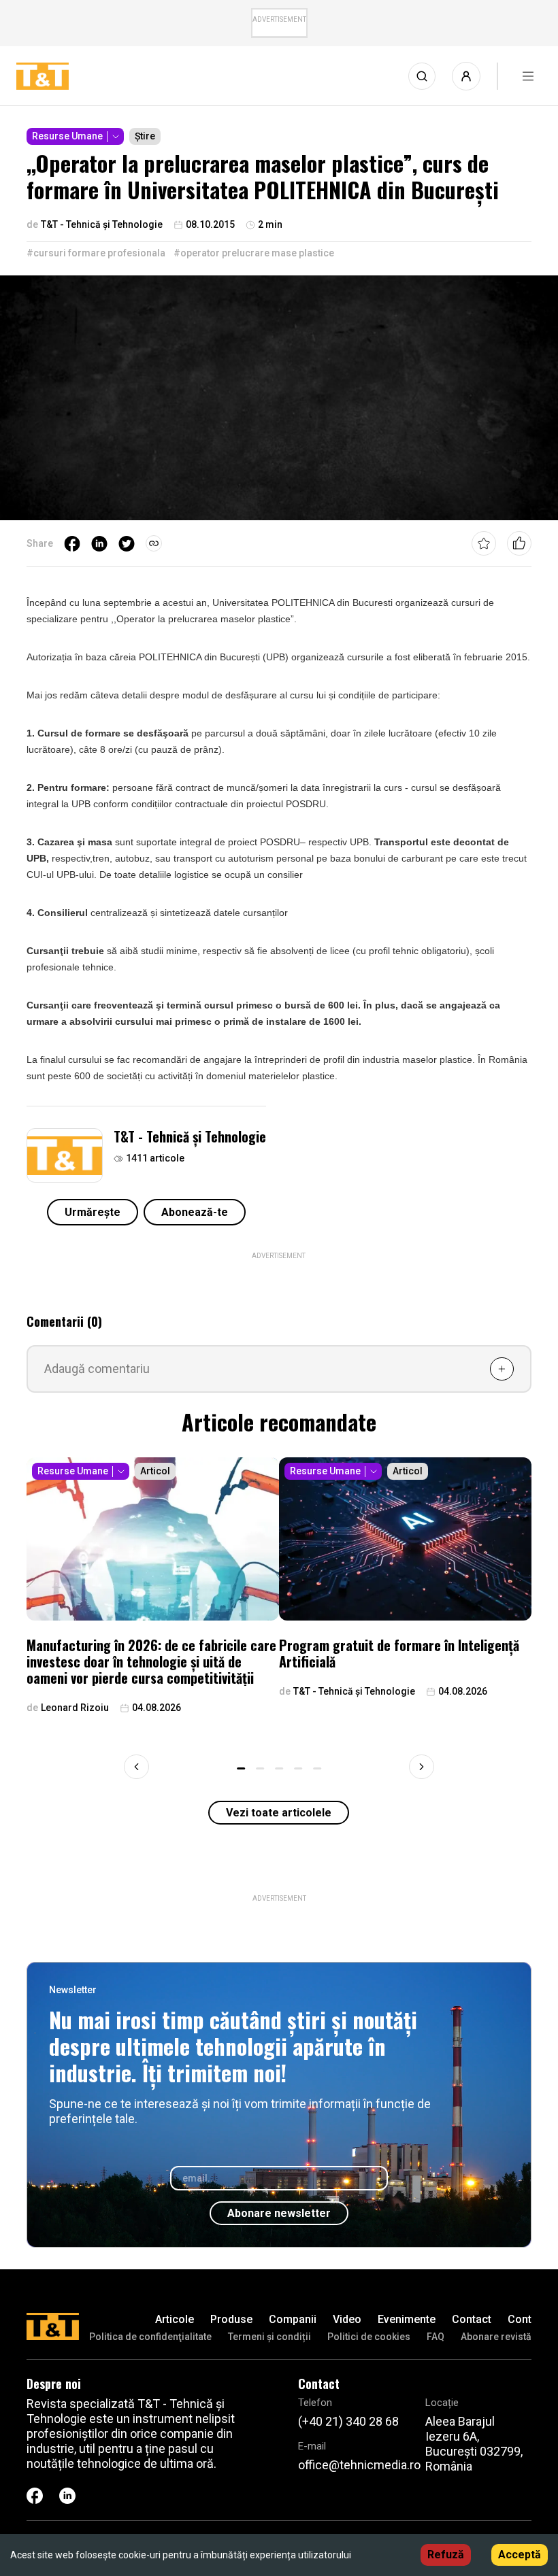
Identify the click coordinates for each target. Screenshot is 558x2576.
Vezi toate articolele (279, 1813)
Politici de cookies (369, 2337)
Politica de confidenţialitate (150, 2337)
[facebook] (72, 543)
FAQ (436, 2337)
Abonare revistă (496, 2337)
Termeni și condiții (269, 2337)
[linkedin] (99, 543)
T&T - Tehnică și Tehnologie (190, 1136)
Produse (231, 2319)
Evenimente (407, 2319)
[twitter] (127, 543)
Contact (472, 2319)
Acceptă (520, 2555)
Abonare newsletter (279, 2213)
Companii (293, 2319)
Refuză (446, 2555)
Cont (520, 2319)
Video (347, 2319)
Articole (175, 2319)
